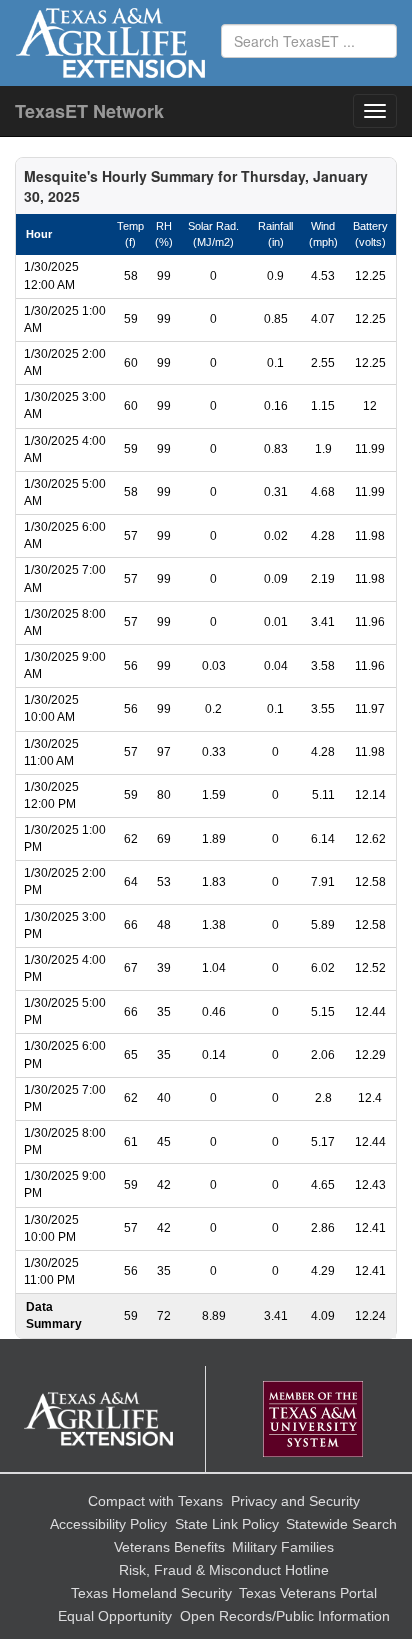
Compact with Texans (155, 1501)
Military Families (283, 1547)
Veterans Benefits (169, 1547)
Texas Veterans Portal (308, 1593)
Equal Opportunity (115, 1616)
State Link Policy (227, 1524)
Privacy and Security (295, 1501)
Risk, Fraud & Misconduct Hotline (224, 1570)
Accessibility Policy (108, 1524)
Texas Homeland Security (151, 1593)
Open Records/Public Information (285, 1616)
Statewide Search (341, 1524)
